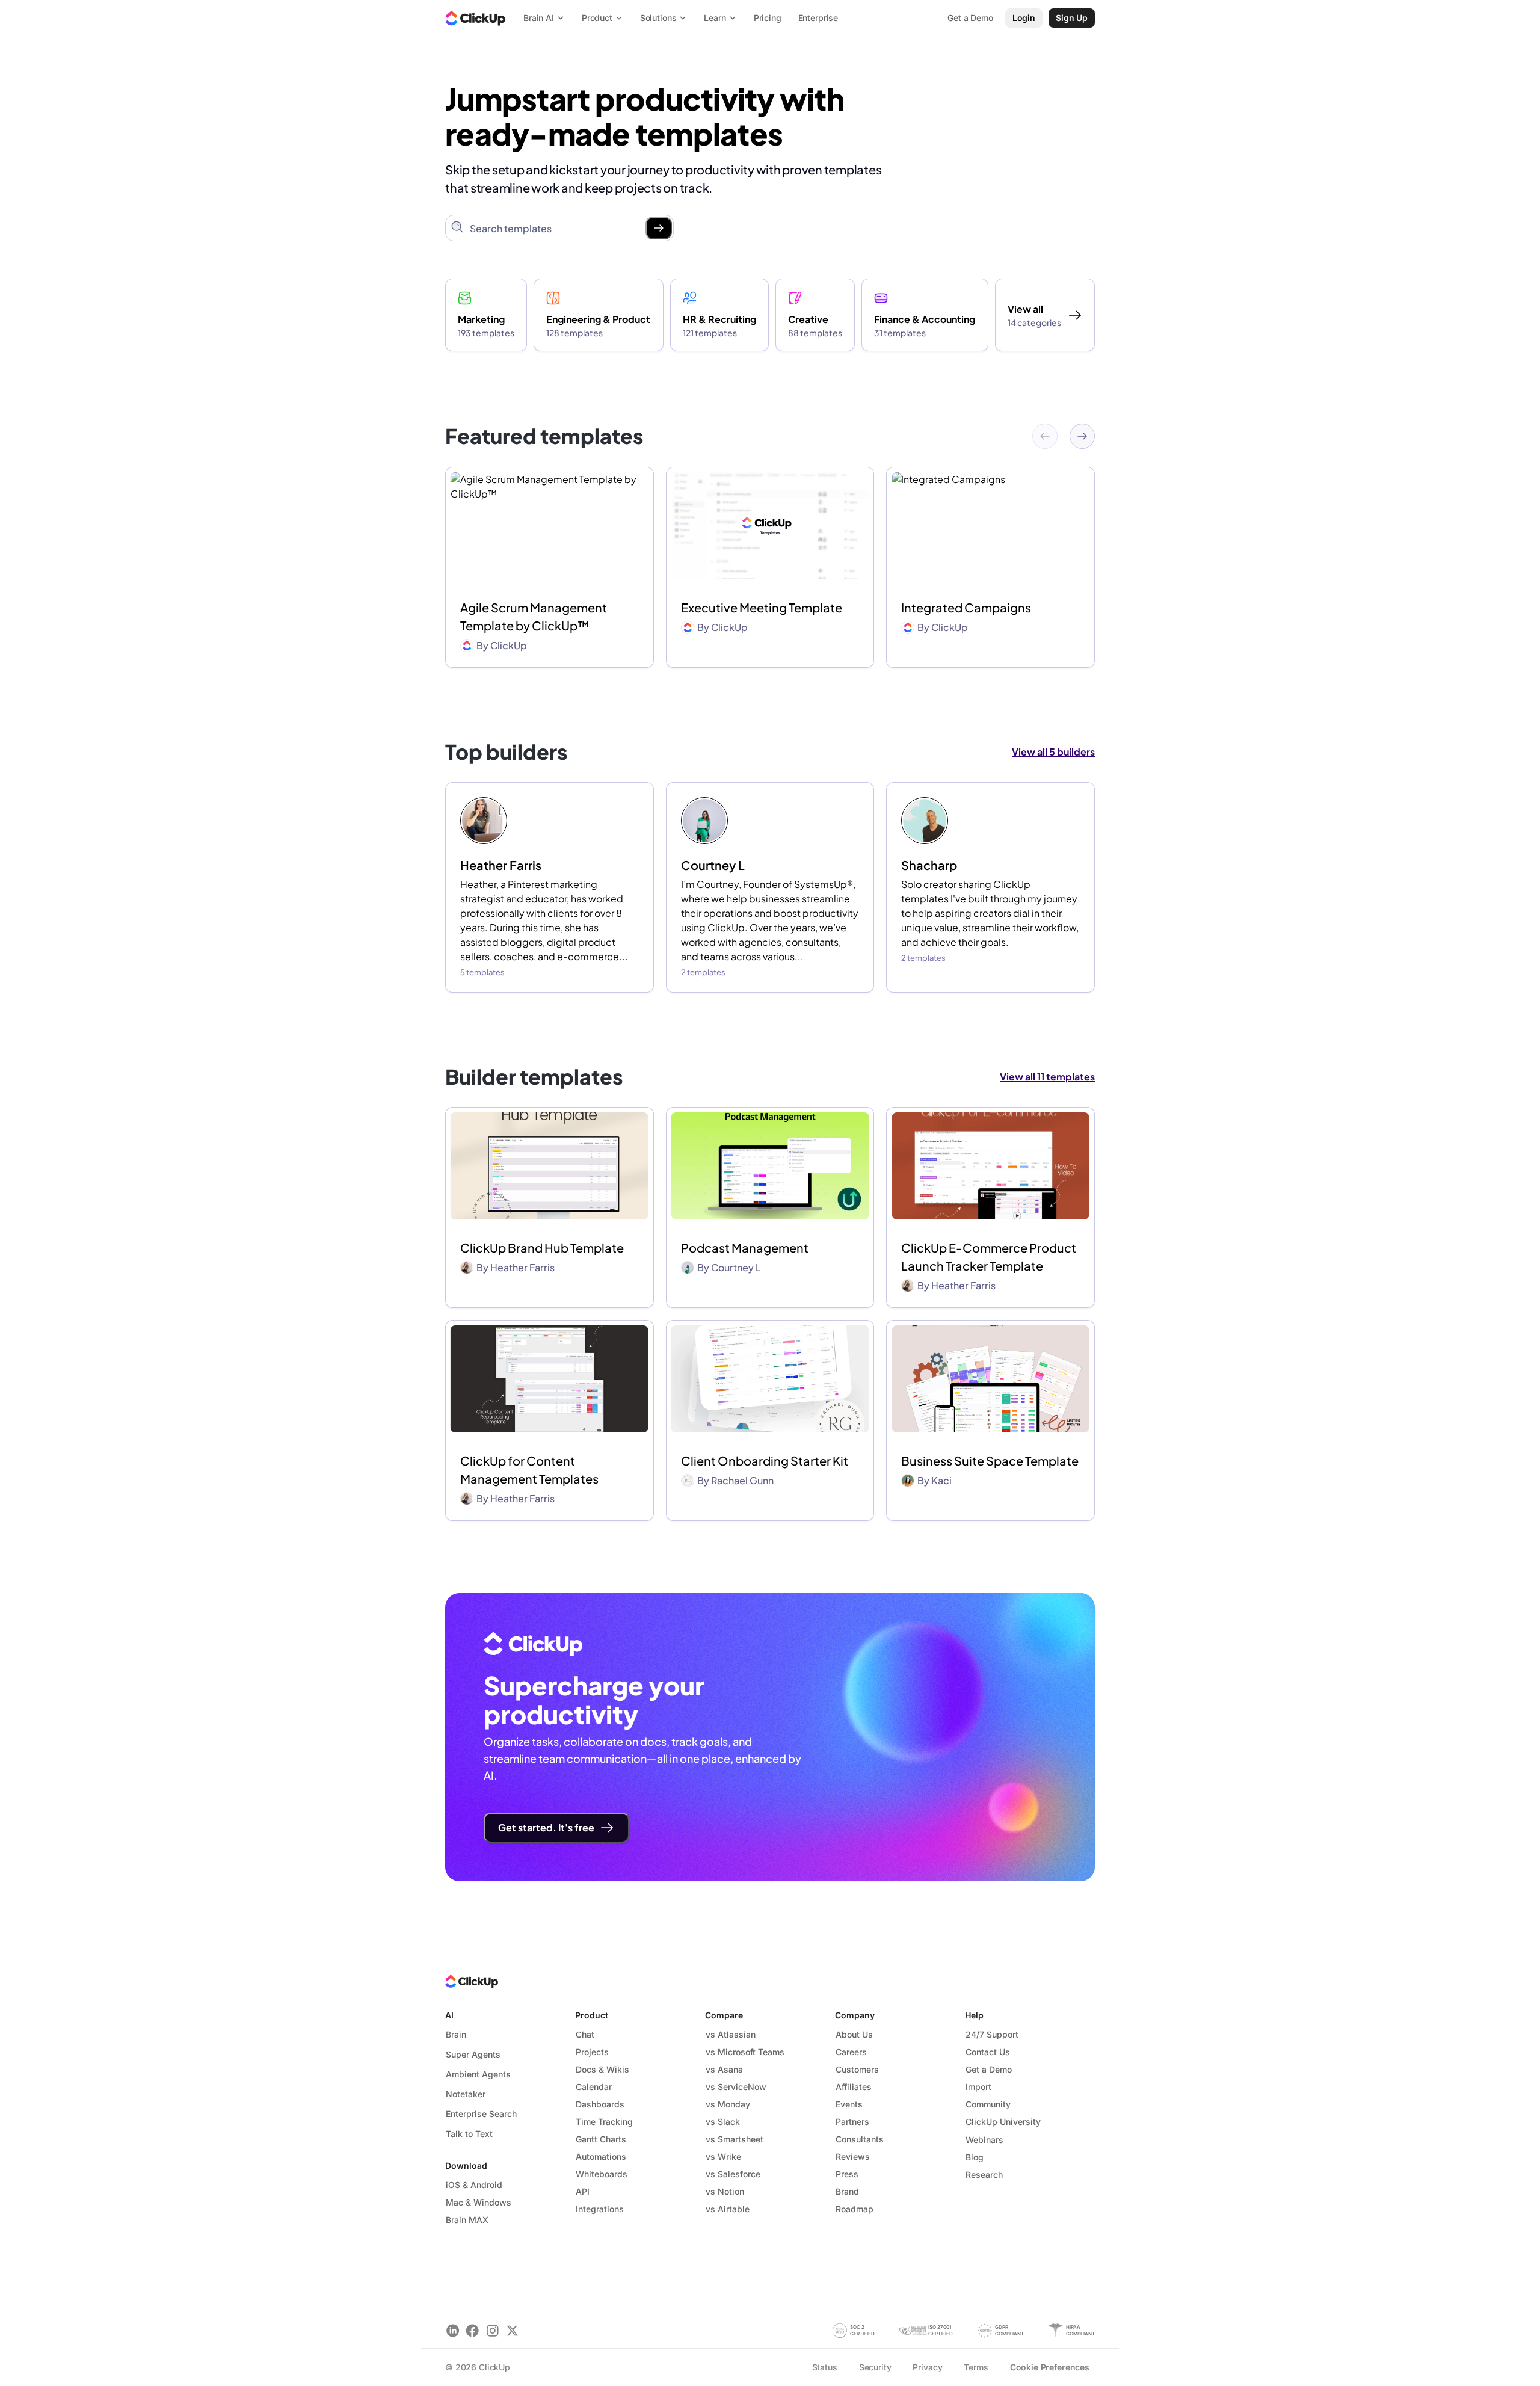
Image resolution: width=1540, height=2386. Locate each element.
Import (978, 2087)
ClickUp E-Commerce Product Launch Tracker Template (989, 1256)
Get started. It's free (546, 1827)
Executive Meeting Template (762, 607)
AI (449, 2015)
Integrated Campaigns (966, 607)
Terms (976, 2367)
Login (1024, 18)
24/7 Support (992, 2034)
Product (592, 2015)
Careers (851, 2052)
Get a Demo (989, 2069)
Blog (975, 2157)
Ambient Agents (478, 2074)
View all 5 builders (1053, 752)
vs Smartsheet (735, 2139)
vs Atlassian (731, 2034)
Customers (857, 2069)
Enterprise (818, 18)
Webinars (984, 2140)
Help (974, 2015)
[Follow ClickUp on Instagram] (492, 2330)
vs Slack (723, 2122)
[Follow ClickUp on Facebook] (473, 2330)
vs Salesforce (733, 2174)
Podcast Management (745, 1247)
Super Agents (473, 2054)
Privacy (927, 2367)
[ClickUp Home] (475, 18)
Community (988, 2104)
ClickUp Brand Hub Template (542, 1247)
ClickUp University (1003, 2122)
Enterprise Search (481, 2114)
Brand (847, 2191)
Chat (585, 2034)
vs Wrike (723, 2156)
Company (855, 2015)
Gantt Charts (601, 2139)
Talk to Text (469, 2134)
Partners (852, 2122)
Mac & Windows (479, 2202)
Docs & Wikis (602, 2069)
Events (849, 2104)
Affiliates (854, 2087)
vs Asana (724, 2069)
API (583, 2191)
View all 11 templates (1047, 1077)
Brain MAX (467, 2220)
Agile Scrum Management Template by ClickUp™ (534, 616)
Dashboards (600, 2104)
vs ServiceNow (736, 2087)
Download (466, 2166)
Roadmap (855, 2209)
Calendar (594, 2087)
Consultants (860, 2139)
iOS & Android (474, 2185)
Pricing (768, 18)
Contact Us (988, 2052)
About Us (854, 2034)
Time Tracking (604, 2122)
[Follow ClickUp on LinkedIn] (453, 2330)
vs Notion (725, 2191)
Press (847, 2174)
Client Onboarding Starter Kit (765, 1460)
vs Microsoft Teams (745, 2052)
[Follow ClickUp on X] (512, 2330)
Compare (724, 2015)
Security (875, 2367)
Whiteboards (602, 2174)
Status (825, 2367)
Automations (601, 2156)
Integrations (600, 2209)
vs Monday (728, 2104)
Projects (592, 2052)
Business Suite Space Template (990, 1460)
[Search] (659, 228)
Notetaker (466, 2094)
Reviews (853, 2156)
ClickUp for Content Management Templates (529, 1469)
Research (984, 2175)
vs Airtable (728, 2209)
